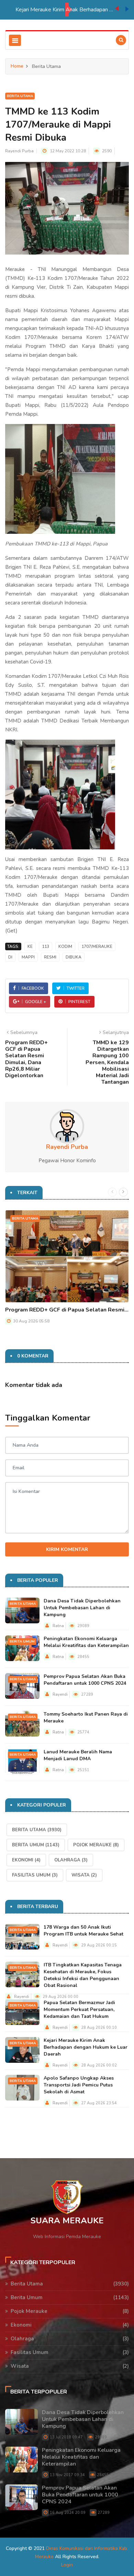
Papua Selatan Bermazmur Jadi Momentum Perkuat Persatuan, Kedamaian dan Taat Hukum (79, 2009)
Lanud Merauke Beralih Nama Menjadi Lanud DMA (78, 1755)
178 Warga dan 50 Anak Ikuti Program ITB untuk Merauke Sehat (83, 1931)
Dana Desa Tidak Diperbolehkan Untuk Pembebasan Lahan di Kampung (82, 1608)
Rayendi (60, 1695)
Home (17, 66)
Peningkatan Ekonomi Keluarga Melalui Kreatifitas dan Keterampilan (86, 1642)
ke (30, 946)
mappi (28, 957)
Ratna (58, 1626)
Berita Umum (22, 1642)
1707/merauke (97, 946)
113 (46, 946)
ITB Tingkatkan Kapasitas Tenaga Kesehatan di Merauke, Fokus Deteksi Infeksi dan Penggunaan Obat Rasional (83, 1975)
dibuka (74, 957)
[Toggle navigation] (15, 40)
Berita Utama (20, 96)
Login (67, 2565)
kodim (65, 946)
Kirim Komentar (67, 1549)
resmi (50, 957)
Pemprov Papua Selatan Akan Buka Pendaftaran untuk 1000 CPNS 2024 (85, 1680)
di (10, 957)
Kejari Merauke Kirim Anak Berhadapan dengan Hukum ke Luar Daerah (48, 10)
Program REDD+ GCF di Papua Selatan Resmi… (67, 1310)
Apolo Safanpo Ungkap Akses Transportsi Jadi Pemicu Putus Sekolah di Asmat (79, 2085)
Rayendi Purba (19, 151)
